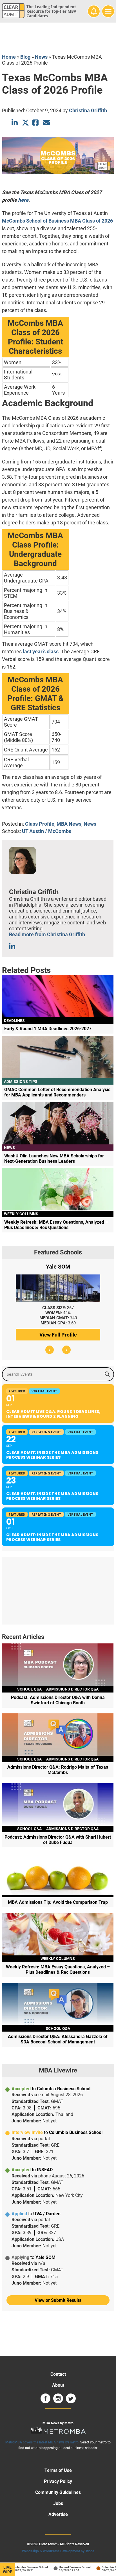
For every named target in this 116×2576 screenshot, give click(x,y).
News (41, 57)
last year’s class (41, 651)
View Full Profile (58, 1335)
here (23, 200)
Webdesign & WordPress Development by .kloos (58, 2551)
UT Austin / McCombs (47, 831)
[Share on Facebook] (36, 123)
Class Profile (40, 824)
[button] (50, 1350)
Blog (25, 57)
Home (9, 57)
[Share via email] (46, 123)
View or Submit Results (58, 2300)
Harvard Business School (68, 2567)
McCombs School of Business (35, 221)
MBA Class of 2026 (92, 221)
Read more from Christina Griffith (47, 934)
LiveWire (7, 2570)
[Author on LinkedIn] (13, 947)
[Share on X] (25, 123)
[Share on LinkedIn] (15, 123)
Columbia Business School (24, 2567)
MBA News (69, 824)
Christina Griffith (88, 110)
